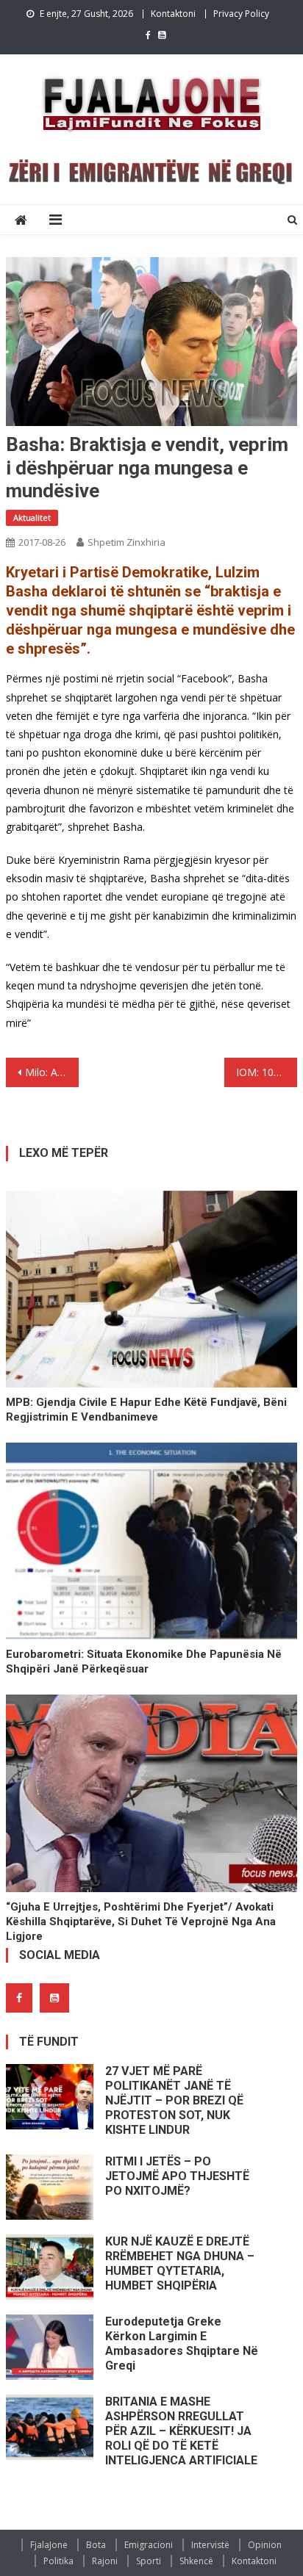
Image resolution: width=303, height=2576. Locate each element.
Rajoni (105, 2561)
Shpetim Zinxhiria (126, 542)
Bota (96, 2545)
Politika (58, 2561)
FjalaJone (49, 2545)
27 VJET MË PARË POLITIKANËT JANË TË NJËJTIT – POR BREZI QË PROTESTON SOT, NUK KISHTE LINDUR (174, 2100)
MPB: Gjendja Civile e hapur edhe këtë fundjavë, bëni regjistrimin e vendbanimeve (146, 1410)
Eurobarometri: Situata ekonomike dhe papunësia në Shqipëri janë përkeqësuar (144, 1662)
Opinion (265, 2545)
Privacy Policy (241, 14)
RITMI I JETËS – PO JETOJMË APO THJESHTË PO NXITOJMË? (177, 2176)
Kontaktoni (173, 14)
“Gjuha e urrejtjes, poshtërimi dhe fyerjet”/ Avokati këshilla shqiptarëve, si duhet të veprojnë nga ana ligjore (141, 1922)
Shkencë (196, 2561)
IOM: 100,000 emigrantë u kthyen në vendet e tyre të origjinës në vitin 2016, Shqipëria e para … (267, 1072)
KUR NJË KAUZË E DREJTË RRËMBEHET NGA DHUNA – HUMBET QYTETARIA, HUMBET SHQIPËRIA (180, 2263)
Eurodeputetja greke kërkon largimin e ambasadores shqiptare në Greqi (182, 2344)
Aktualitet (32, 517)
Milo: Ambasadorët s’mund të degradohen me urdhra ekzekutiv (52, 1072)
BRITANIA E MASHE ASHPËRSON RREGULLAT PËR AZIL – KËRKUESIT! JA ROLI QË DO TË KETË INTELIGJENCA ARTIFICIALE (181, 2431)
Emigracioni (149, 2545)
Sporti (149, 2561)
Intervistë (210, 2545)
